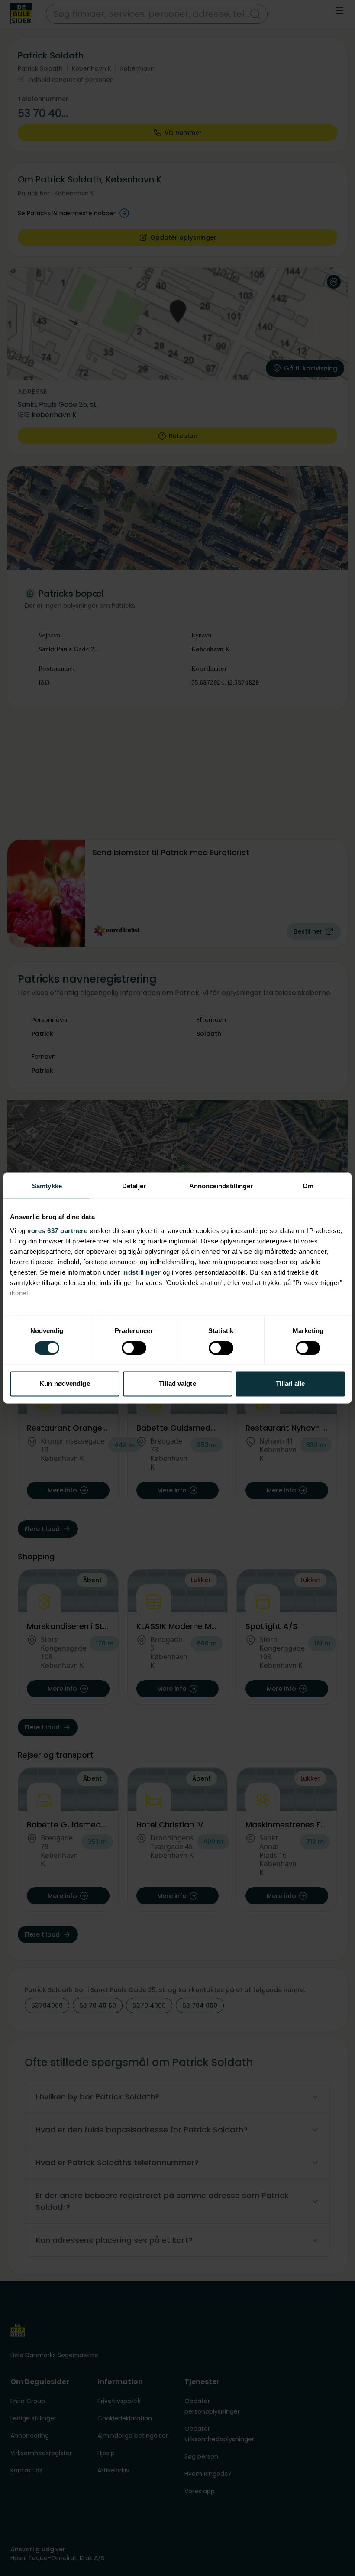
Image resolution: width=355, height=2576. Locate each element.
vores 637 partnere (57, 1231)
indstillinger (142, 1272)
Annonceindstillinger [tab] (221, 1186)
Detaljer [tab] (134, 1186)
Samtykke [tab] (47, 1186)
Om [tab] (308, 1186)
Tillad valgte (177, 1384)
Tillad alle (290, 1384)
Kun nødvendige (65, 1384)
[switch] (134, 1348)
